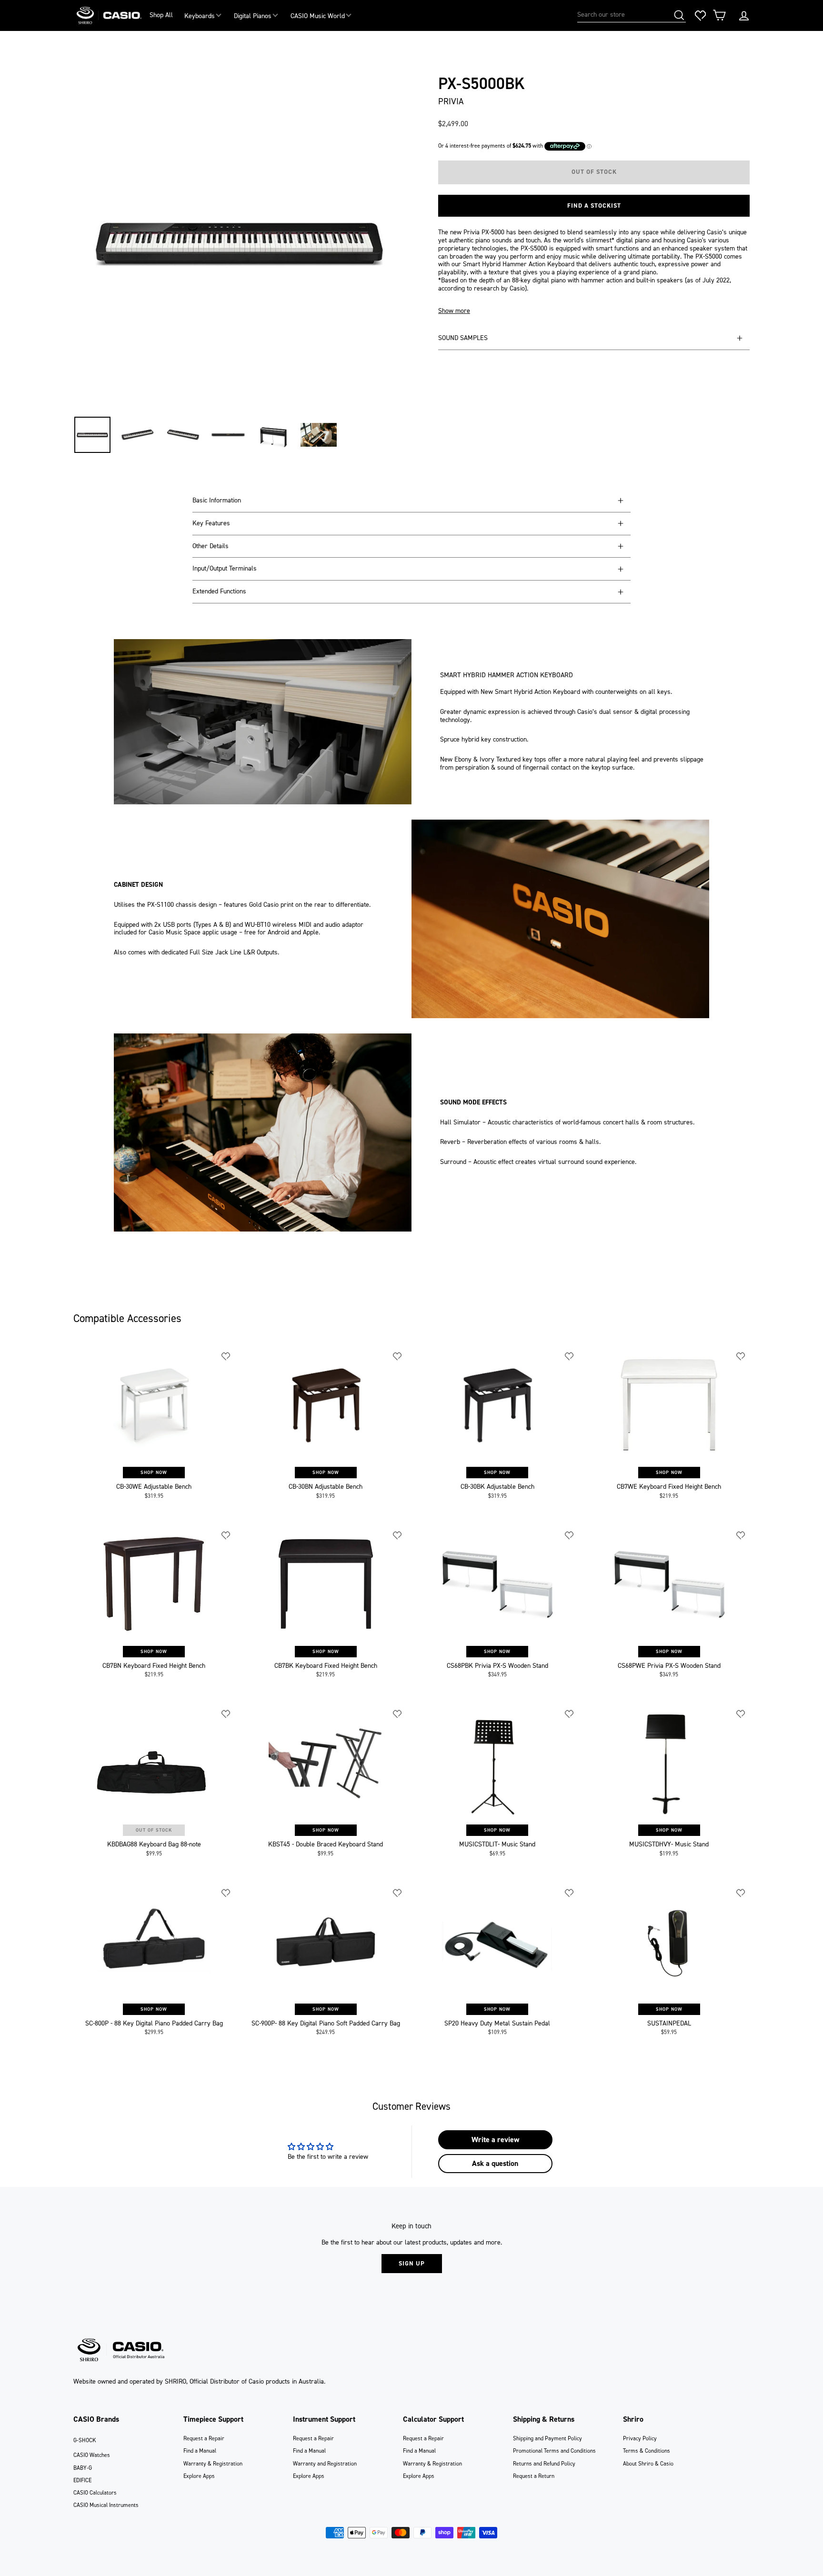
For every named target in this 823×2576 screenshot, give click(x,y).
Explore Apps (199, 2476)
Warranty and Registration (325, 2464)
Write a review (495, 2140)
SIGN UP (412, 2263)
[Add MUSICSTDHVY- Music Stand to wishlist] (741, 1714)
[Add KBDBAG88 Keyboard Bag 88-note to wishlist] (226, 1714)
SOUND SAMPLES (463, 338)
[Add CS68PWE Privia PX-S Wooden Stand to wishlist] (741, 1535)
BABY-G (83, 2468)
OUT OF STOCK (154, 1830)
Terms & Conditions (647, 2451)
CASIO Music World (318, 16)
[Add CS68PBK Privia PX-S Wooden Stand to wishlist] (570, 1535)
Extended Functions (219, 591)
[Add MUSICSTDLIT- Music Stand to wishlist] (570, 1714)
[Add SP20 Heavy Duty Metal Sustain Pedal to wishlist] (570, 1893)
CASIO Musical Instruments (106, 2505)
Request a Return (534, 2476)
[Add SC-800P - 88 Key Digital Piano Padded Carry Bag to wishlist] (226, 1893)
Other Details (211, 546)
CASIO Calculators (95, 2493)
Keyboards (200, 16)
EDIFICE (82, 2480)
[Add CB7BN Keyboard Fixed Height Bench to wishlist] (226, 1535)
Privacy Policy (640, 2438)
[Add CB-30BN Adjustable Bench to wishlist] (398, 1356)
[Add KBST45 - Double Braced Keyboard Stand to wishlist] (398, 1714)
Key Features (211, 523)
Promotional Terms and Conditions (554, 2451)
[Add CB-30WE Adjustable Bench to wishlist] (226, 1356)
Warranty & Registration (213, 2464)
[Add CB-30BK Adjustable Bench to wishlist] (570, 1356)
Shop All (161, 15)
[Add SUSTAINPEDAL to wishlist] (741, 1893)
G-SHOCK (85, 2440)
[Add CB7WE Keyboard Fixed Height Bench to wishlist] (741, 1356)
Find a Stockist (594, 205)
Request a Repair (204, 2438)
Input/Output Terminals (225, 568)
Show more (454, 311)
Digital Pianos (253, 16)
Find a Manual (200, 2451)
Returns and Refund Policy (544, 2464)
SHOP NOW (154, 1472)
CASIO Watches (92, 2455)
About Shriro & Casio (648, 2464)
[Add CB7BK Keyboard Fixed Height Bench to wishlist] (398, 1535)
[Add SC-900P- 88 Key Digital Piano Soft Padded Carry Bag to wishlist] (398, 1893)
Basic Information (217, 500)
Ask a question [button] (495, 2163)
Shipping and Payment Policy (547, 2438)
